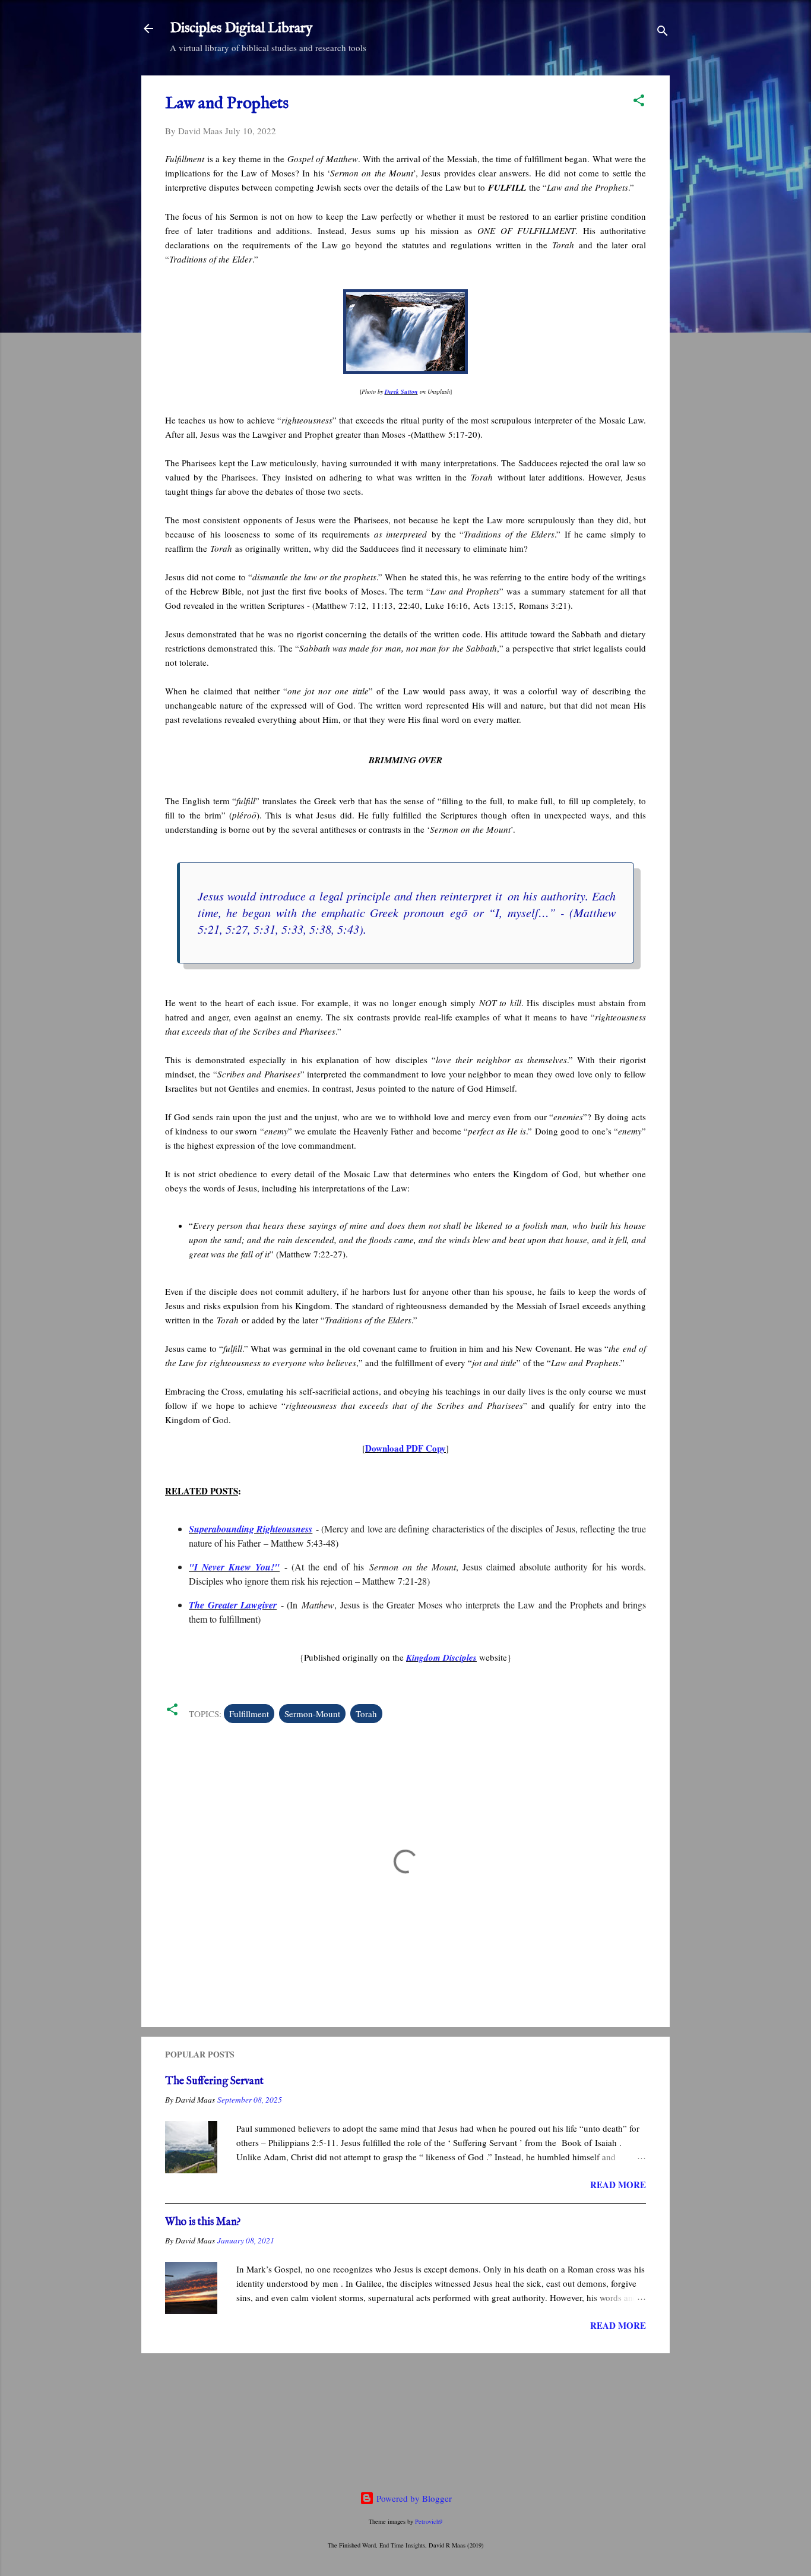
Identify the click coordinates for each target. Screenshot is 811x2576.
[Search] (663, 32)
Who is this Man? (203, 2222)
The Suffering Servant (214, 2082)
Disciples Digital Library (241, 28)
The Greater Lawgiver (233, 1605)
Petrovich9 (429, 2521)
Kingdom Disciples (441, 1657)
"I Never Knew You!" (234, 1567)
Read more (618, 2185)
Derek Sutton (401, 391)
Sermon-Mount (312, 1714)
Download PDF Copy (405, 1448)
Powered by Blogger (413, 2498)
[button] (639, 102)
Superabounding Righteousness (251, 1529)
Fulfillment (249, 1714)
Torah (366, 1714)
